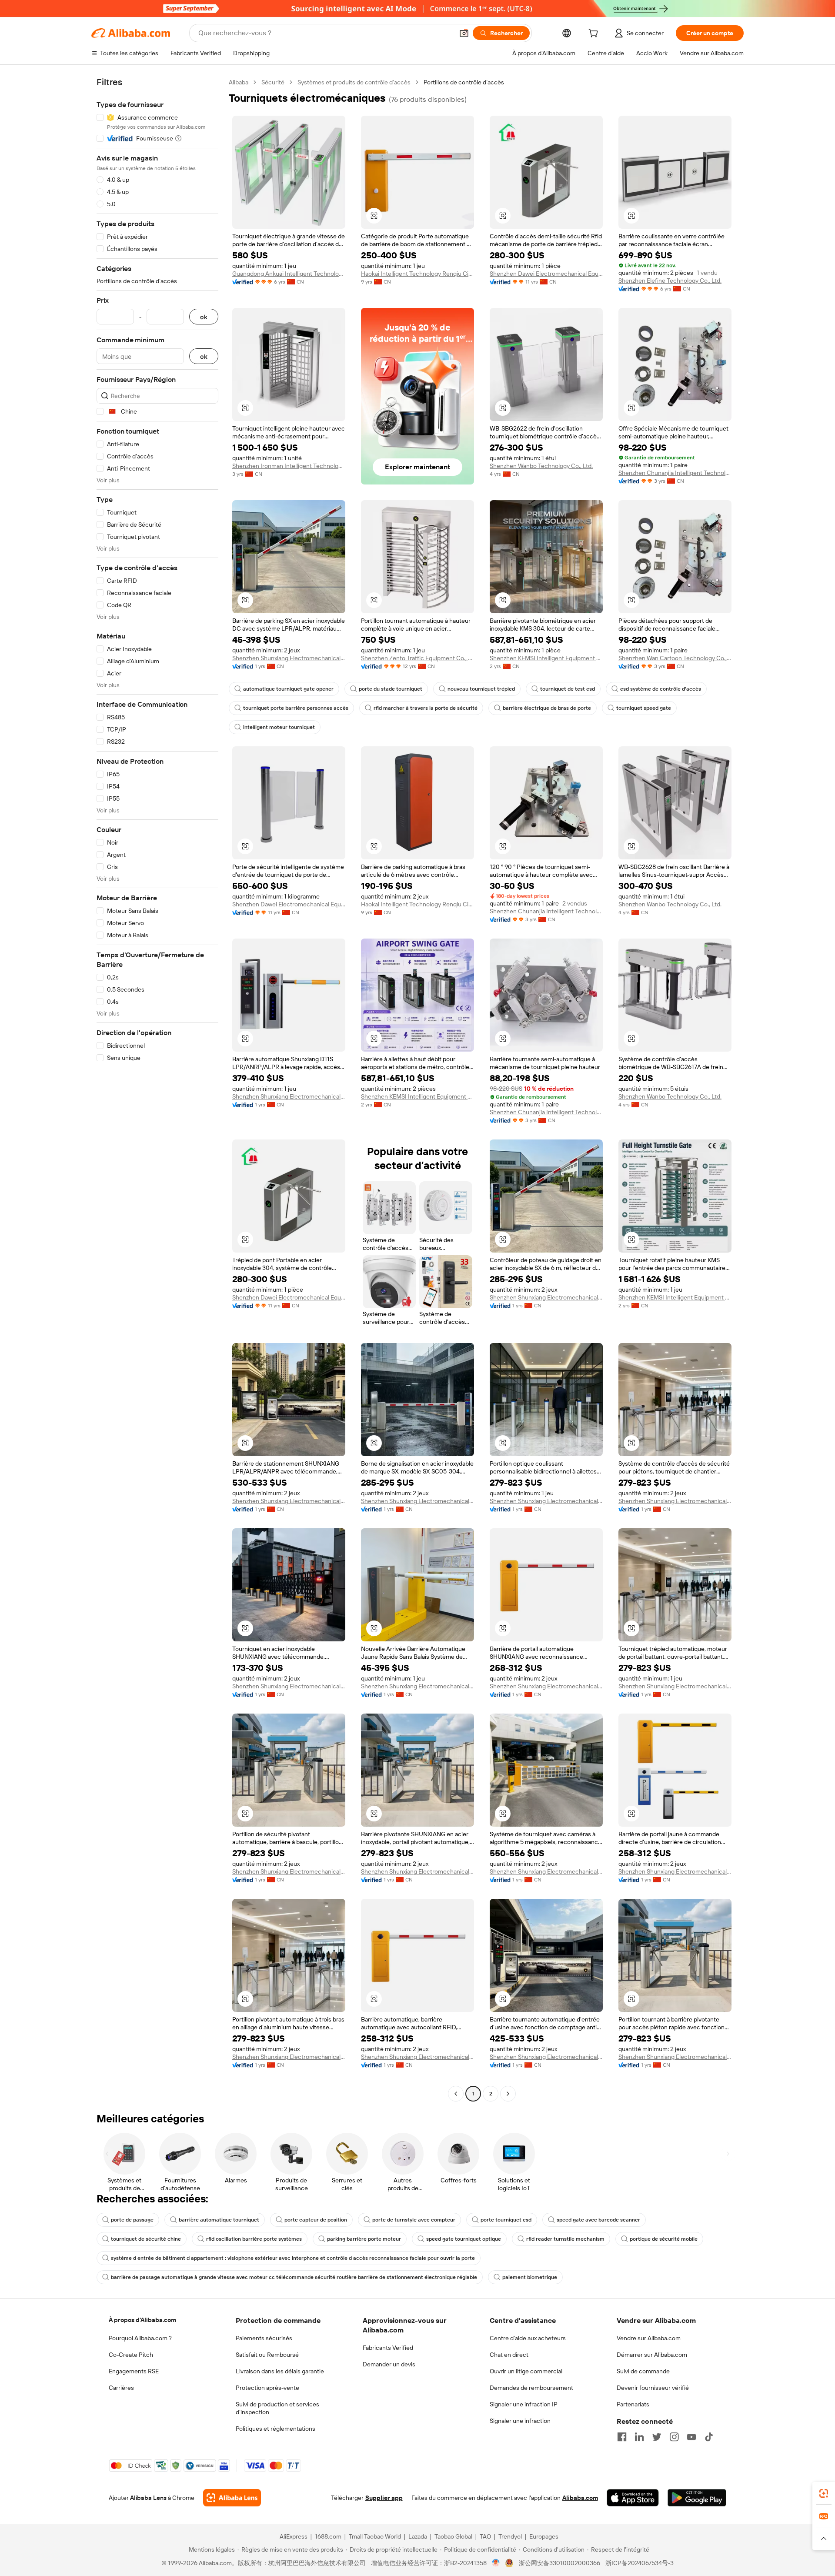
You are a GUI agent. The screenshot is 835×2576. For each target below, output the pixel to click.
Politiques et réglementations (276, 2429)
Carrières (121, 2388)
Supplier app (384, 2498)
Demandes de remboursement (531, 2388)
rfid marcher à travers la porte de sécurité (426, 708)
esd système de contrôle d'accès (661, 689)
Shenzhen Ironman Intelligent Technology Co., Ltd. (289, 466)
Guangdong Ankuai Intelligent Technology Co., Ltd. (289, 274)
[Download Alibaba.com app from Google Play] (697, 2498)
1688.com (328, 2536)
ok (204, 317)
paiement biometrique (530, 2277)
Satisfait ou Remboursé (267, 2355)
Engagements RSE (134, 2371)
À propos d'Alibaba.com (142, 2320)
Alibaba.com (580, 2498)
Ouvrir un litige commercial (526, 2371)
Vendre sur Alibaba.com (649, 2338)
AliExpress (294, 2536)
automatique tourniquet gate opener (288, 689)
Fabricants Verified (388, 2348)
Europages (544, 2536)
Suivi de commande (643, 2371)
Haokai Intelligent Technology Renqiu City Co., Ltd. (417, 274)
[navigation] (157, 1089)
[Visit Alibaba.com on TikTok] (709, 2437)
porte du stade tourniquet (391, 689)
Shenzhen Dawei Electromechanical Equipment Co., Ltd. (546, 274)
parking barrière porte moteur (364, 2239)
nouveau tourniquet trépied (481, 689)
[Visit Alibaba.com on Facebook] (622, 2437)
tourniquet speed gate (644, 708)
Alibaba (239, 82)
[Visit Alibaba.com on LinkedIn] (639, 2437)
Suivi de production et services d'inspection (277, 2408)
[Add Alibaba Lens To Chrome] (232, 2498)
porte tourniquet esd (506, 2220)
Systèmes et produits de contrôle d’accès (354, 82)
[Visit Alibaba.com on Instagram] (674, 2437)
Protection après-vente (267, 2388)
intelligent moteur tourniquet (279, 727)
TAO (485, 2536)
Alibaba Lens (148, 2498)
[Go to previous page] (456, 2094)
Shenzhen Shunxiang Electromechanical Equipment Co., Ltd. (289, 658)
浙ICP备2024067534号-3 (640, 2563)
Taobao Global (453, 2536)
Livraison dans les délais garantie (280, 2371)
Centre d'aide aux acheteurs (528, 2338)
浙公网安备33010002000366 (559, 2563)
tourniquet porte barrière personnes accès (296, 708)
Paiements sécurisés (264, 2338)
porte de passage (132, 2220)
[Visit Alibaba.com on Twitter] (657, 2437)
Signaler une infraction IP (524, 2404)
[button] (464, 33)
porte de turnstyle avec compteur (414, 2220)
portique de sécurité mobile (664, 2239)
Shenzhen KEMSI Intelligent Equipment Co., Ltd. (546, 658)
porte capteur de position (316, 2220)
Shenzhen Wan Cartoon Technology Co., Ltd (675, 658)
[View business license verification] (496, 2563)
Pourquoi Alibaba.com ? (140, 2338)
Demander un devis (389, 2364)
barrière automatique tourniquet (219, 2220)
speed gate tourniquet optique (464, 2239)
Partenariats (633, 2404)
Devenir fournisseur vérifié (653, 2388)
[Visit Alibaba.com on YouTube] (691, 2437)
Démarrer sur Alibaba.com (652, 2355)
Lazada (418, 2536)
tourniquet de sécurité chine (146, 2239)
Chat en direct (509, 2355)
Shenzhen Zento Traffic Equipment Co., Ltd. (417, 658)
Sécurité (273, 82)
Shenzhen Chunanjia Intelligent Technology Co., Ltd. (675, 473)
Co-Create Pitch (131, 2355)
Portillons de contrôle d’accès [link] (464, 82)
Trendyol (510, 2536)
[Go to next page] (508, 2094)
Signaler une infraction (520, 2421)
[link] (824, 2493)
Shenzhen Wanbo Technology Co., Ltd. (541, 466)
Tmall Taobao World (375, 2536)
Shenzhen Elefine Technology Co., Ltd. (670, 281)
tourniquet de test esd (568, 689)
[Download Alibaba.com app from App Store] (633, 2498)
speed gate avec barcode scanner (598, 2220)
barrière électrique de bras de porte (547, 708)
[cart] (595, 34)
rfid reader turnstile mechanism (565, 2239)
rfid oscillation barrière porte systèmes (254, 2239)
